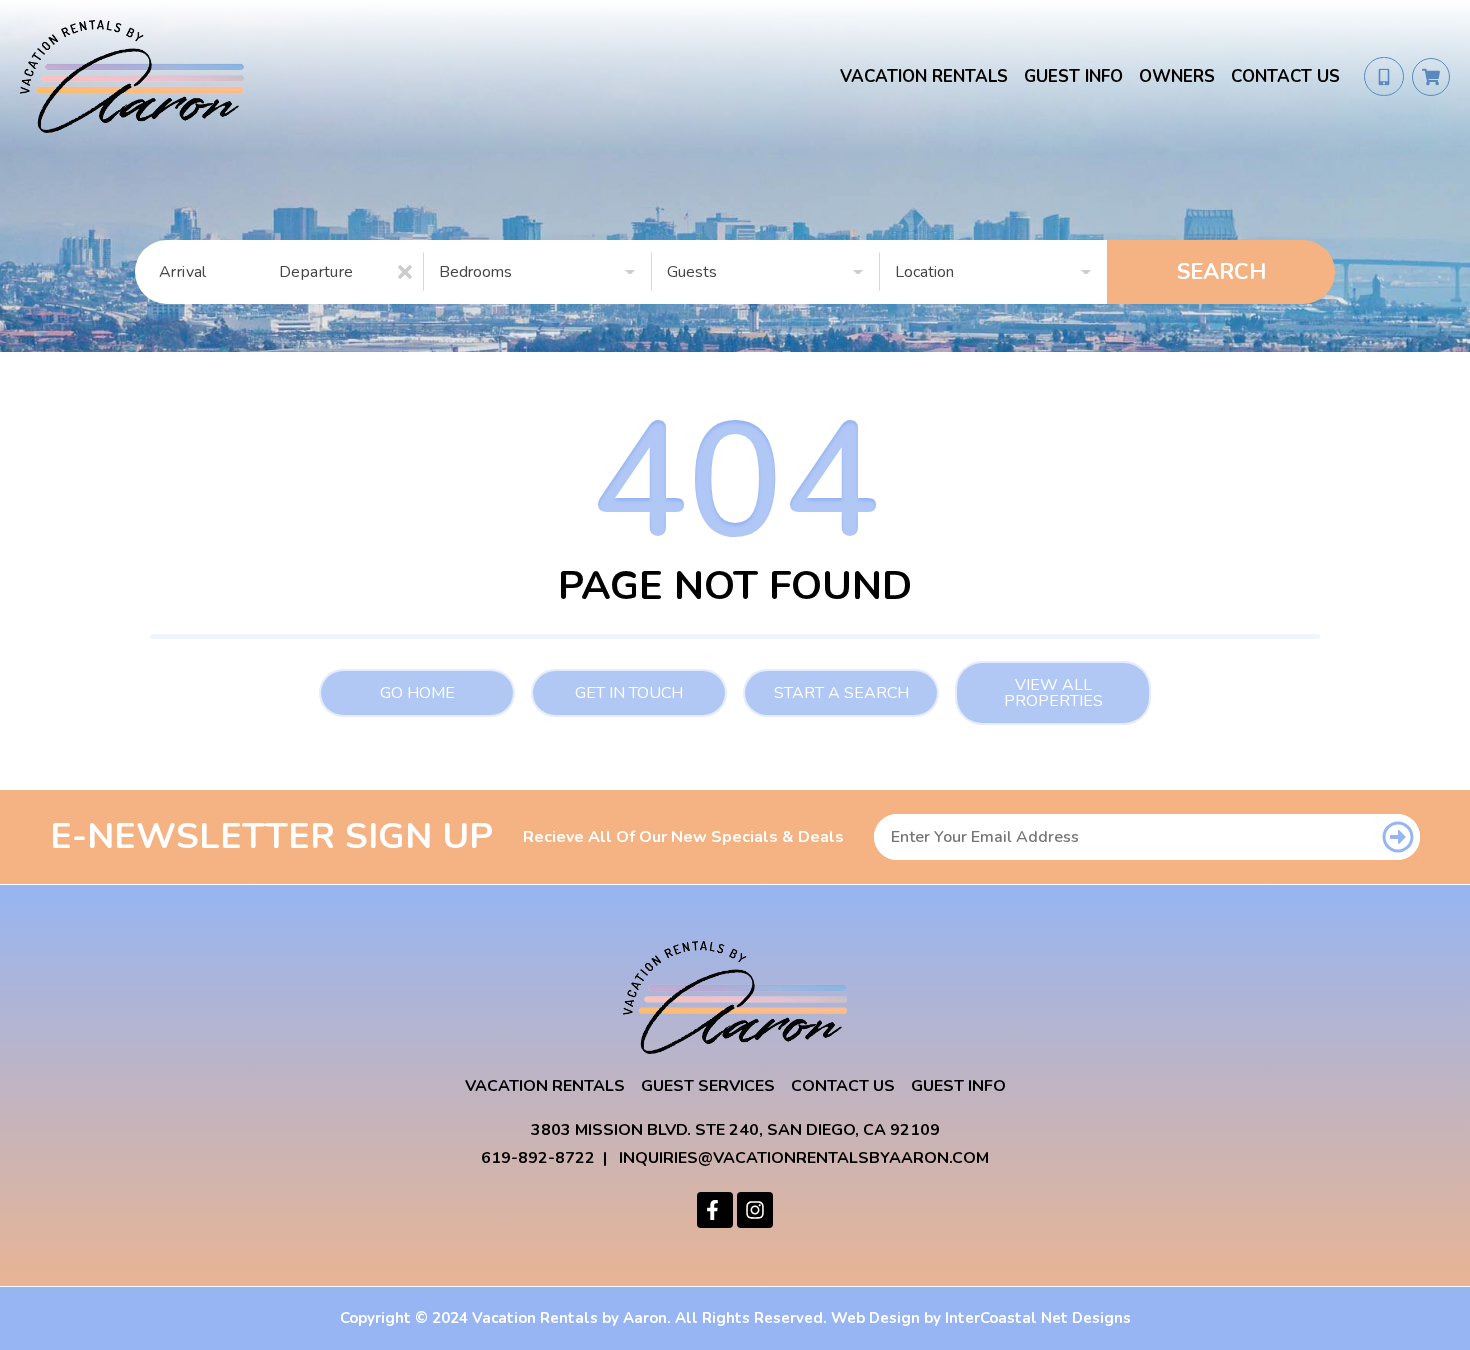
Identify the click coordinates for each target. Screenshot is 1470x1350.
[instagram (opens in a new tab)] (755, 1210)
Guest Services (708, 1086)
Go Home (417, 693)
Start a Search (841, 693)
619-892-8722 (538, 1158)
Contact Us (1285, 76)
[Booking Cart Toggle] (1431, 77)
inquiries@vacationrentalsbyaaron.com (804, 1158)
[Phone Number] (1384, 77)
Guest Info (1073, 76)
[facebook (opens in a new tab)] (715, 1210)
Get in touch (629, 693)
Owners (1177, 76)
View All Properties (1053, 693)
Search (1221, 272)
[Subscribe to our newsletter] (1397, 837)
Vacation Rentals (924, 76)
